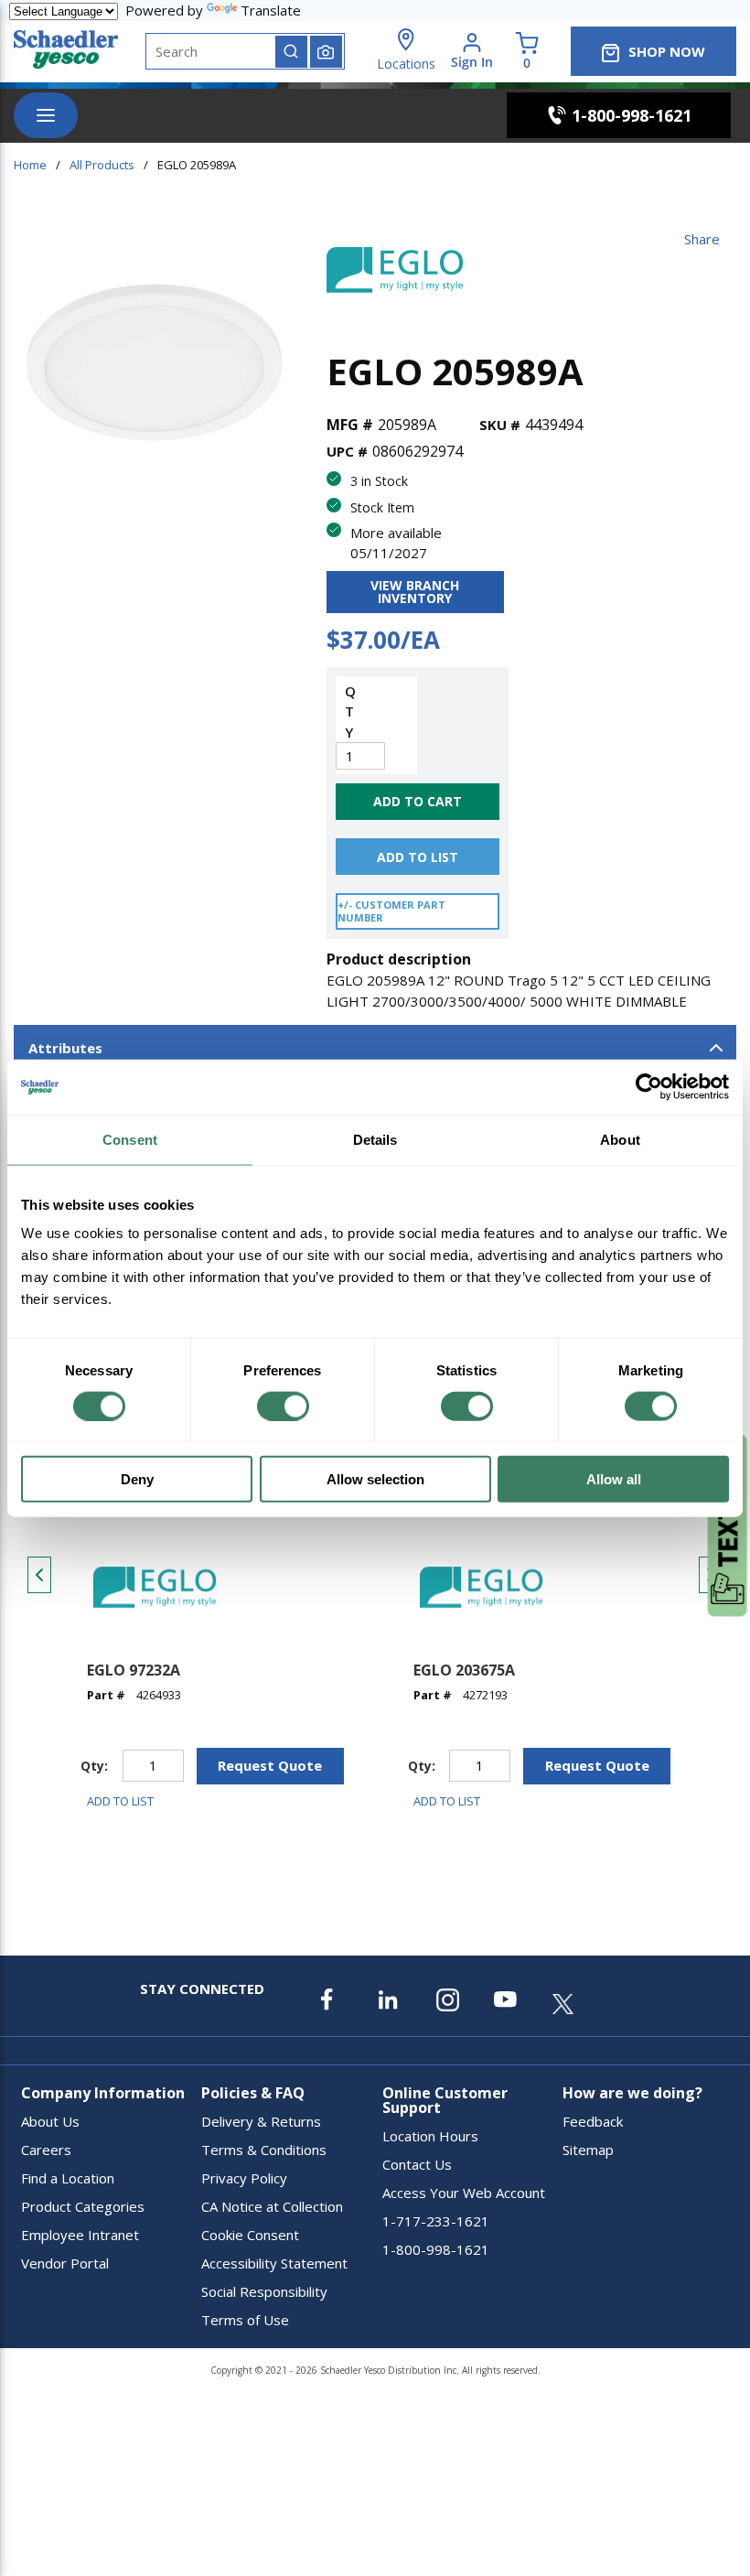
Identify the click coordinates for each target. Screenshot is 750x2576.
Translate (271, 10)
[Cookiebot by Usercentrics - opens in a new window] (649, 1086)
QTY (349, 711)
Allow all (614, 1479)
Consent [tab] (130, 1139)
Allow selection (375, 1479)
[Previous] (39, 1575)
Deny (137, 1479)
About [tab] (620, 1139)
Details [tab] (375, 1139)
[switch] (283, 1406)
